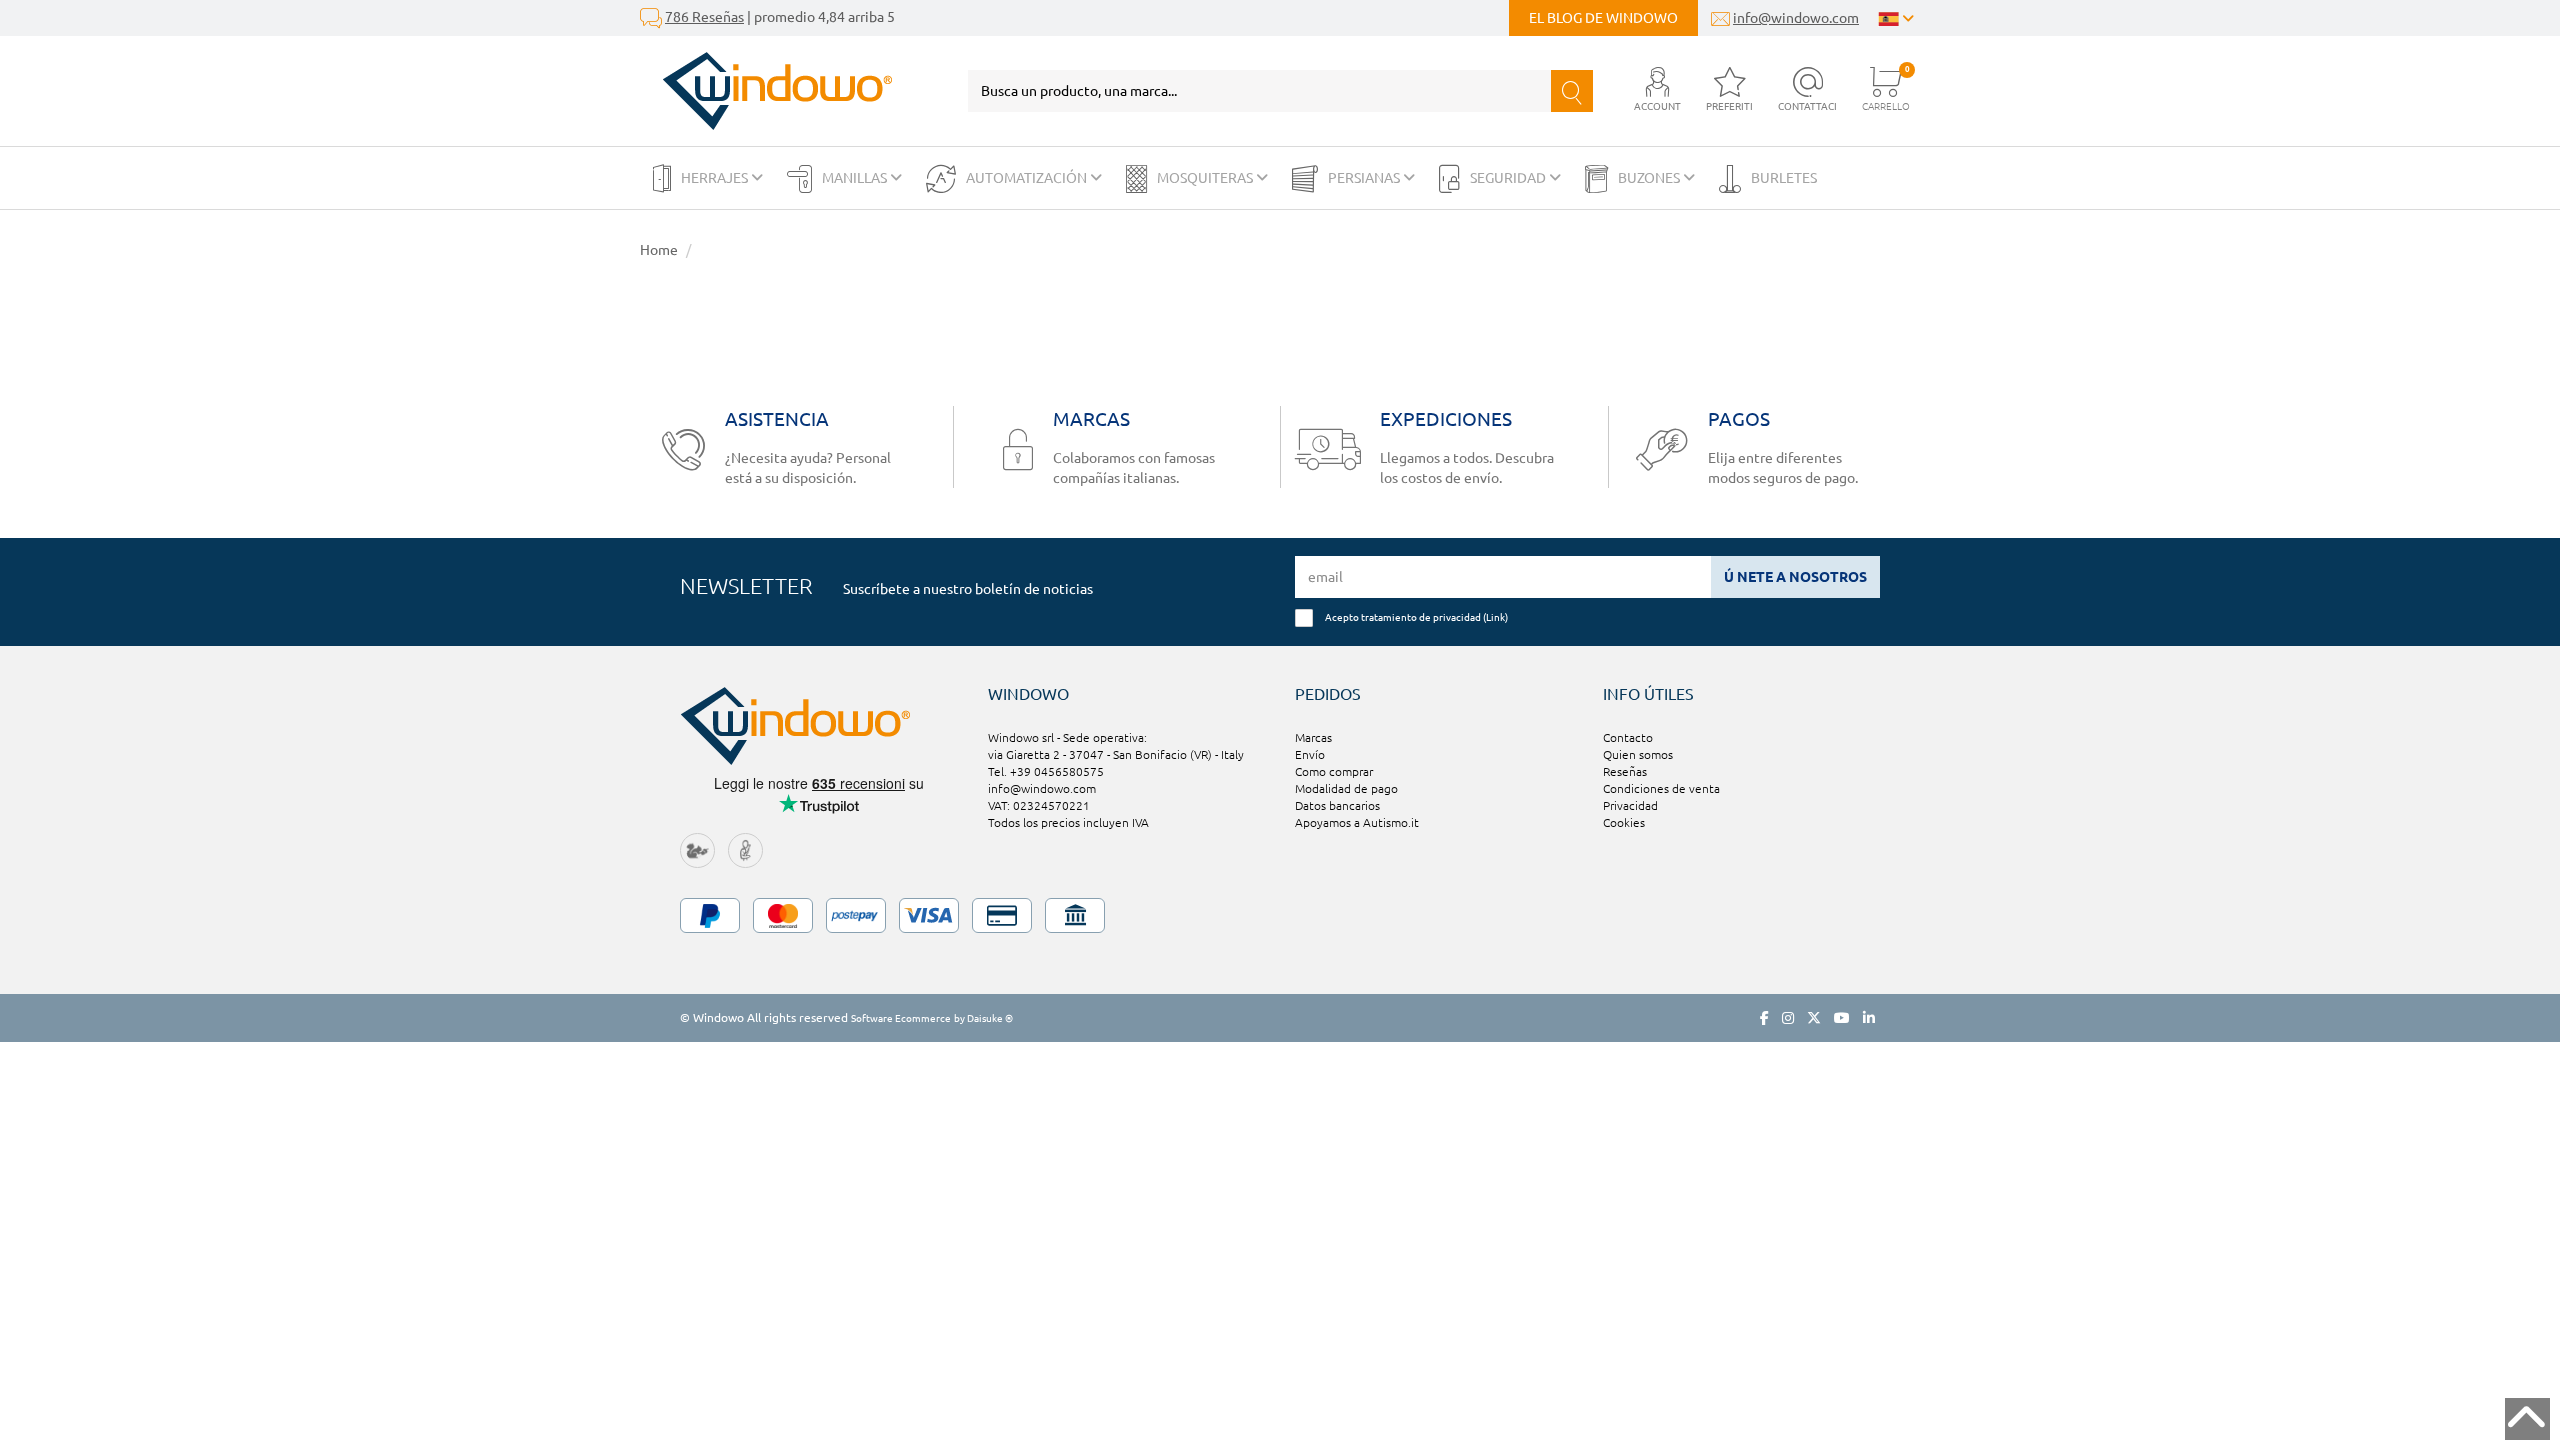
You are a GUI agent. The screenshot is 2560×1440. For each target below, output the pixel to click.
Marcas (1313, 737)
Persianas (1365, 178)
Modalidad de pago (1346, 788)
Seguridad (1509, 178)
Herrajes (716, 178)
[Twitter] (1814, 1018)
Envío (1310, 754)
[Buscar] (1572, 91)
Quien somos (1638, 754)
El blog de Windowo (1603, 18)
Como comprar (1334, 771)
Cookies (1624, 822)
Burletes (1784, 178)
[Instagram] (1788, 1018)
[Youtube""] (1842, 1018)
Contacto (1628, 737)
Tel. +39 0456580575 (1046, 771)
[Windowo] (766, 91)
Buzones (1650, 178)
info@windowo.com (1796, 18)
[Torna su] (2527, 1419)
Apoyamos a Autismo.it (1357, 822)
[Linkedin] (1869, 1018)
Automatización (1028, 178)
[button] (1657, 90)
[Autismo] (745, 849)
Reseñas (1625, 771)
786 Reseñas (704, 17)
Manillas (856, 178)
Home (659, 250)
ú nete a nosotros (1795, 577)
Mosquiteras (1206, 178)
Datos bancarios (1337, 805)
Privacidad (1630, 805)
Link (1495, 617)
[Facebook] (1764, 1018)
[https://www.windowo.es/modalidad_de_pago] (1280, 915)
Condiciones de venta (1661, 788)
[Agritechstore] (697, 849)
